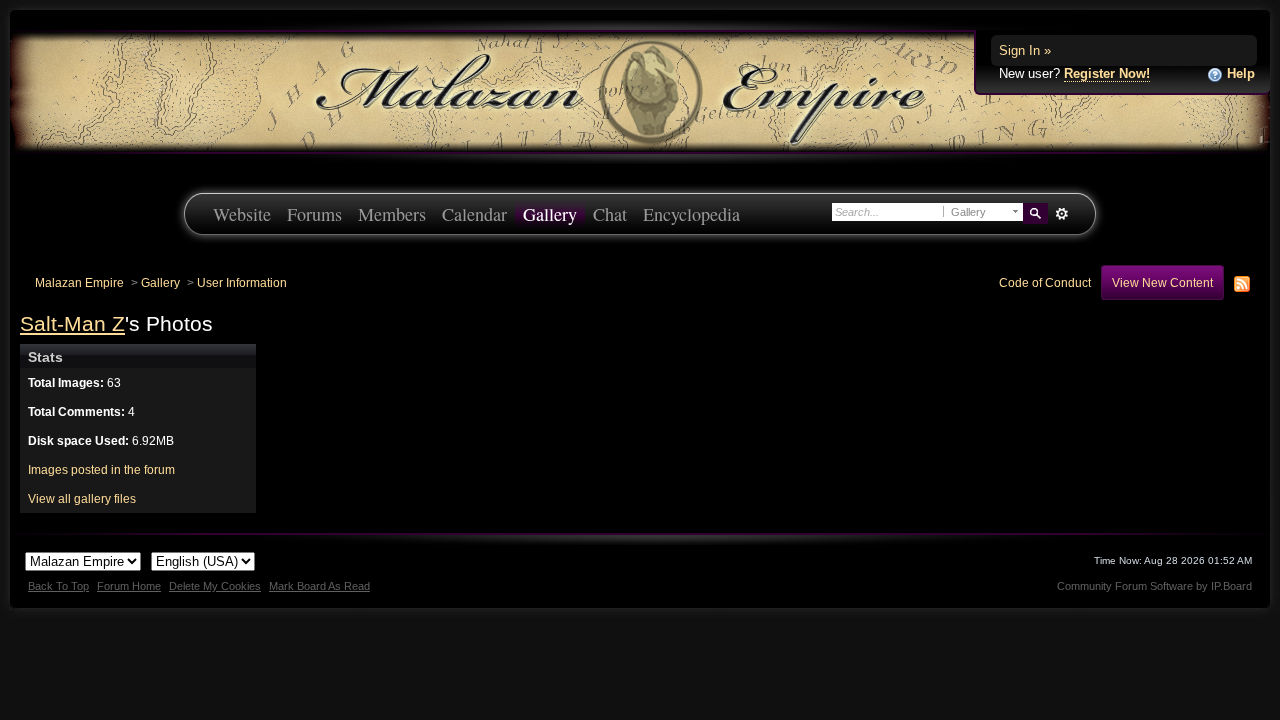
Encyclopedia (691, 214)
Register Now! (1107, 73)
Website (242, 214)
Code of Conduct (1045, 282)
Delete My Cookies (215, 586)
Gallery (550, 214)
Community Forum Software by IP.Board (1154, 586)
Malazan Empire (79, 282)
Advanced (1061, 214)
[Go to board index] (640, 90)
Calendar (474, 214)
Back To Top (58, 586)
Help (1239, 73)
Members (392, 214)
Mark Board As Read (319, 586)
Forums (314, 214)
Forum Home (129, 586)
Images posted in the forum (101, 469)
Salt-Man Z (72, 323)
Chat (610, 214)
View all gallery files (82, 498)
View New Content (1162, 282)
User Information (242, 282)
